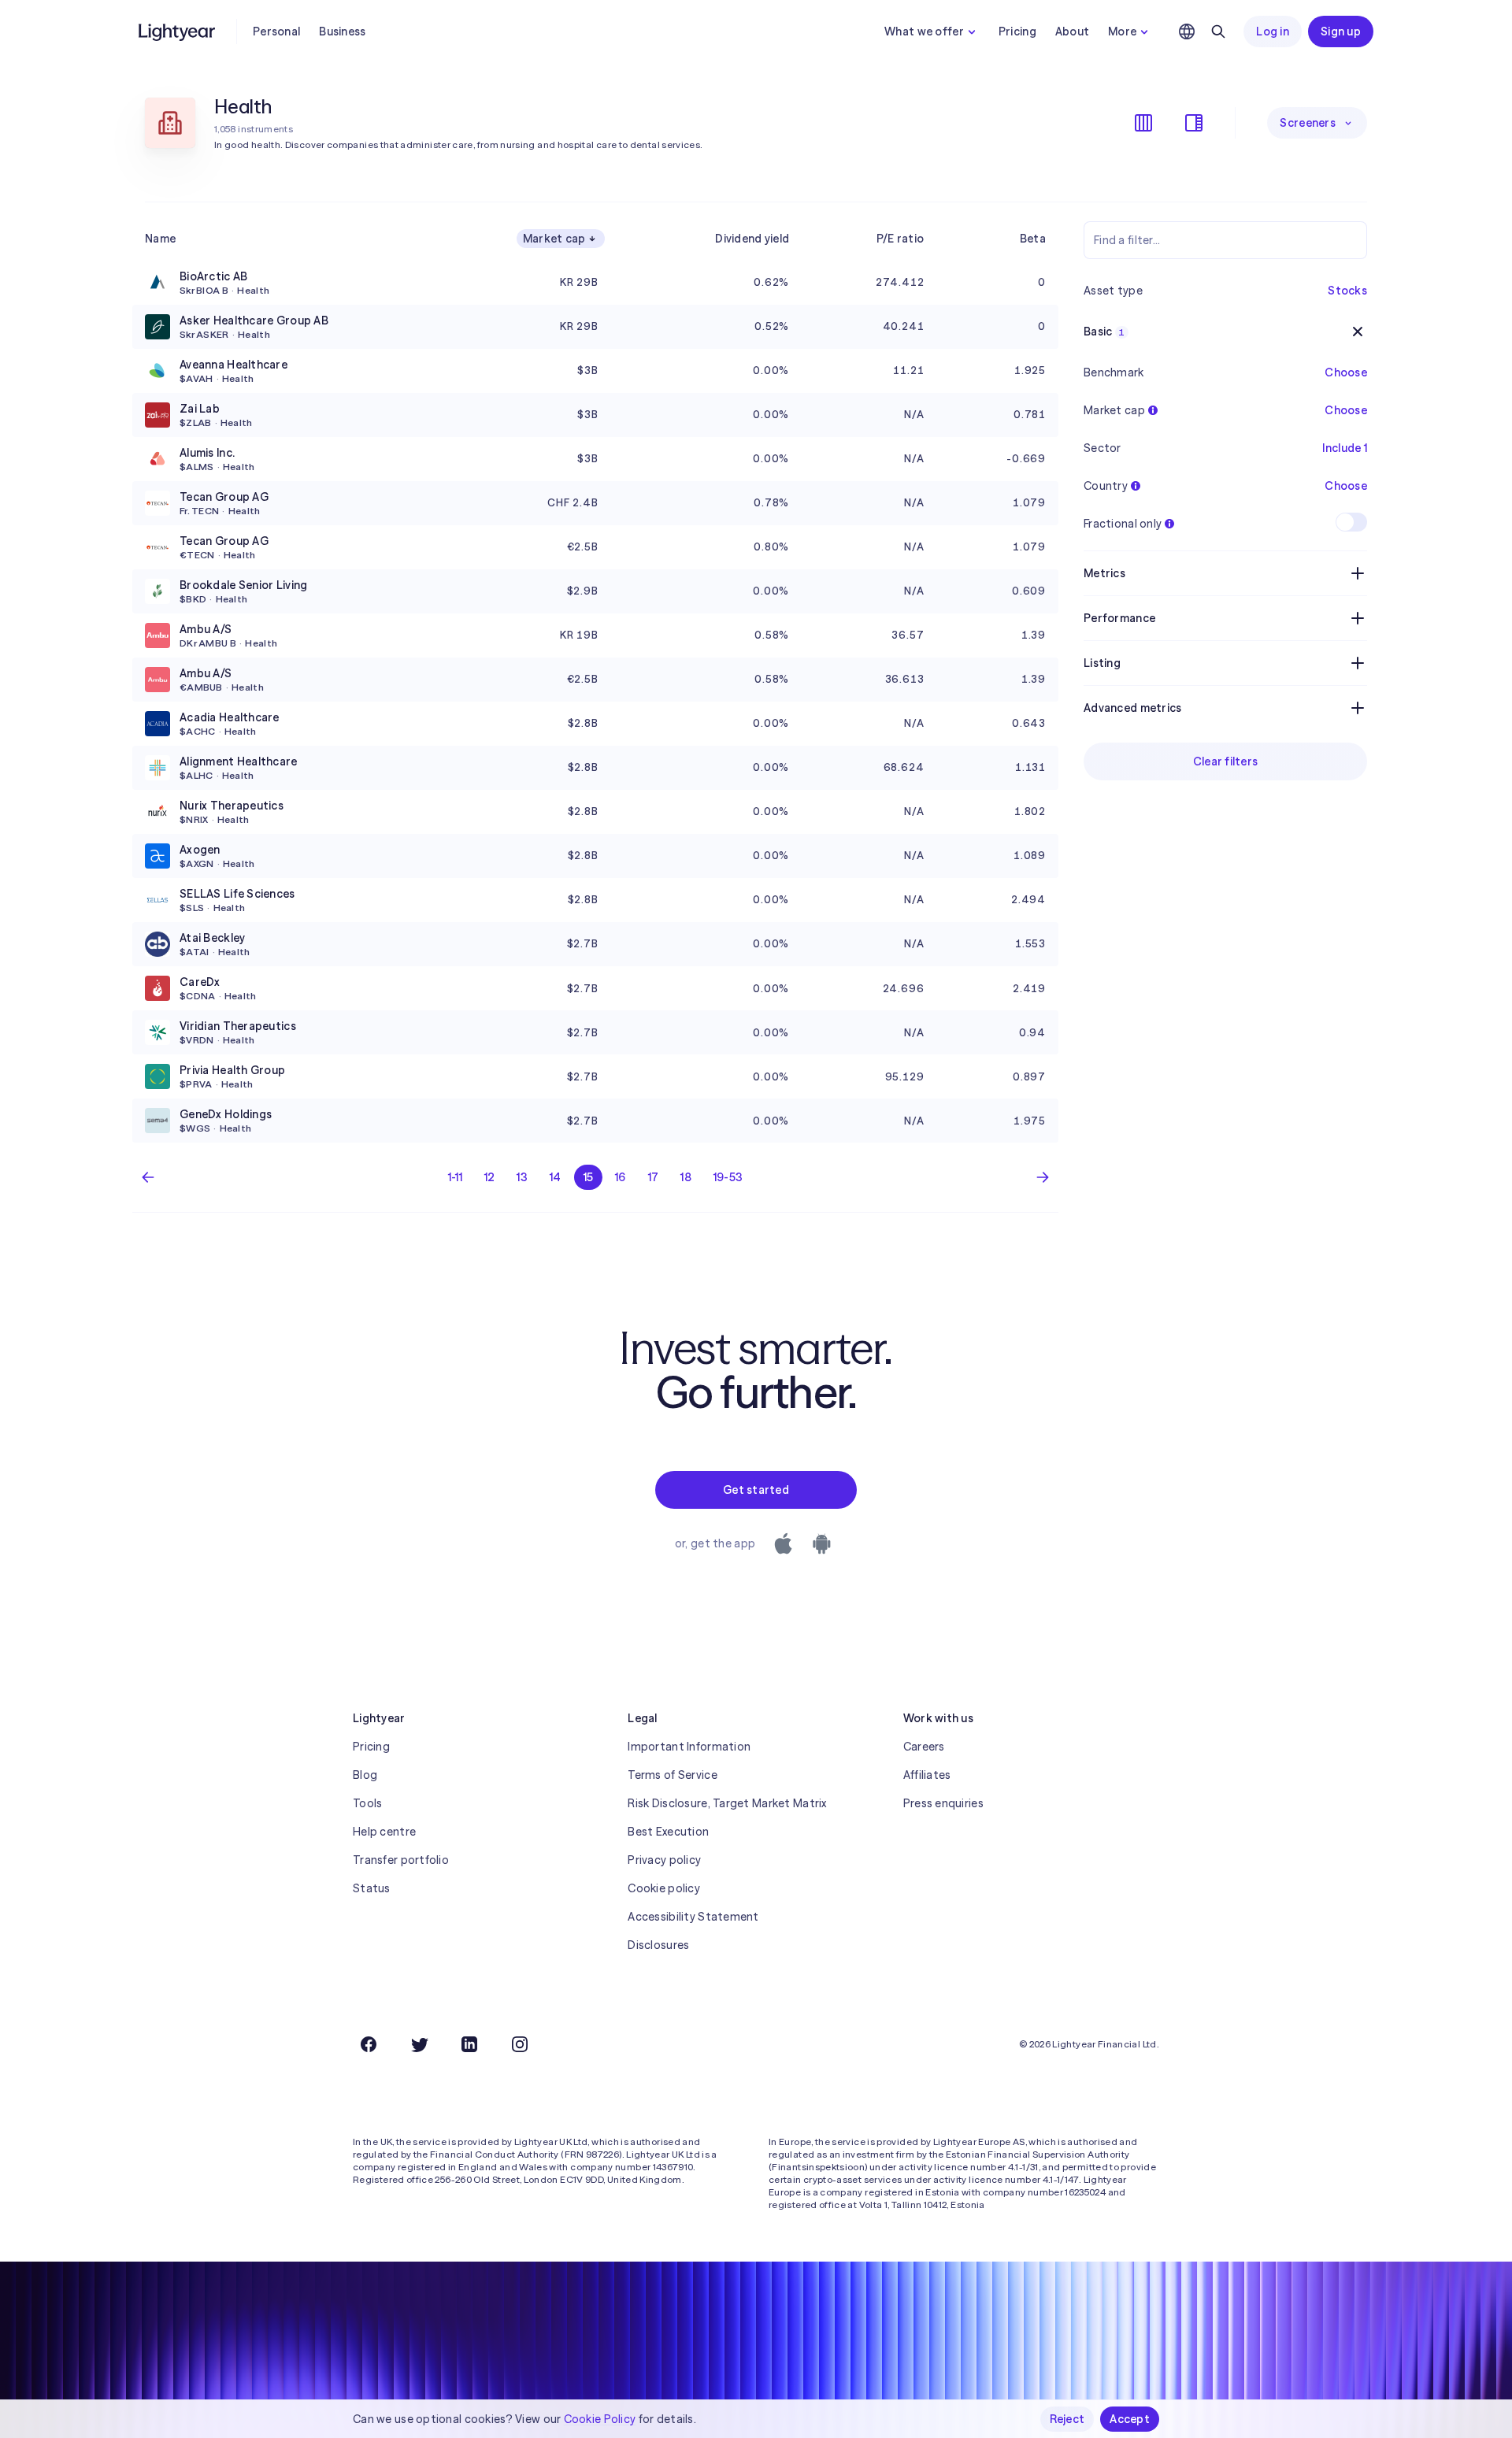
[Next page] (1043, 1177)
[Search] (1218, 31)
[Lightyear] (178, 31)
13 (522, 1177)
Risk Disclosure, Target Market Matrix (727, 1803)
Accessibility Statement (693, 1917)
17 (654, 1177)
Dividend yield (752, 239)
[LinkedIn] (469, 2044)
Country (1106, 486)
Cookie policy (664, 1888)
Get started (756, 1490)
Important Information (689, 1747)
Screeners (1308, 123)
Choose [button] (1346, 372)
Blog (365, 1775)
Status (372, 1888)
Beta (1033, 239)
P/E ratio (901, 239)
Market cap (554, 239)
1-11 (455, 1177)
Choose (1346, 410)
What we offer (924, 31)
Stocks (1347, 291)
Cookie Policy (600, 2419)
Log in (1273, 31)
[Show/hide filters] (1194, 123)
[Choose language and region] (1187, 31)
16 (621, 1177)
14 (556, 1177)
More (1122, 31)
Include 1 (1345, 448)
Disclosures (658, 1945)
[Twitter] (419, 2044)
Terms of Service (672, 1775)
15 (589, 1177)
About (1072, 31)
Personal (276, 31)
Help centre (384, 1832)
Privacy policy (664, 1860)
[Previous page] (148, 1177)
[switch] (1351, 522)
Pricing (1017, 31)
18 (686, 1177)
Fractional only (1123, 524)
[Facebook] (369, 2044)
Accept (1130, 2419)
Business (342, 31)
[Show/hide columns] (1143, 123)
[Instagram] (520, 2044)
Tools (367, 1803)
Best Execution (668, 1832)
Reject (1067, 2419)
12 (490, 1177)
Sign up (1341, 31)
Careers (924, 1747)
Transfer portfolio (401, 1860)
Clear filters (1226, 761)
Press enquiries (943, 1803)
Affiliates (927, 1775)
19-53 (728, 1177)
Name (160, 239)
